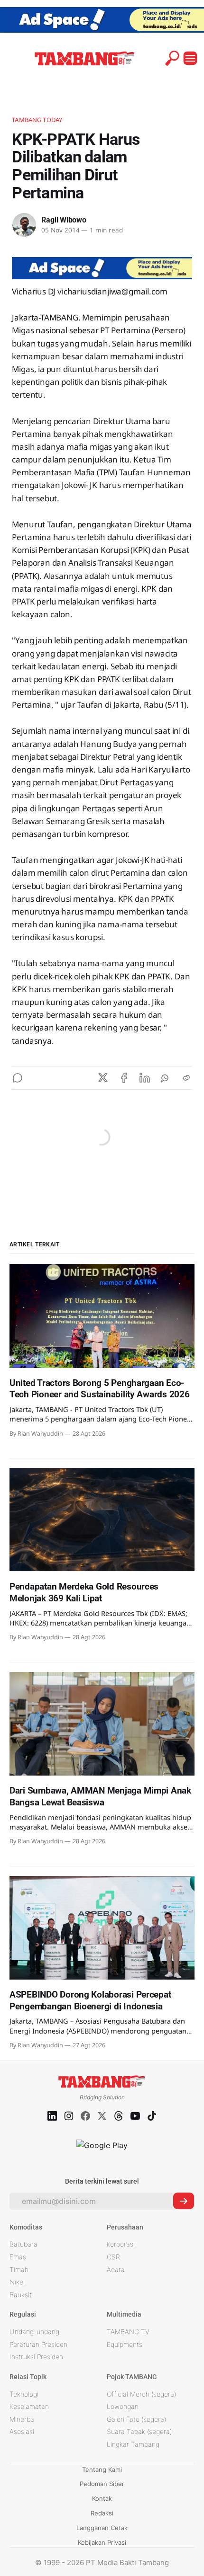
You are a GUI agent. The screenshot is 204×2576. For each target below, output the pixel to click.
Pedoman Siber (102, 2484)
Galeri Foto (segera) (136, 2419)
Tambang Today (37, 120)
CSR (113, 2257)
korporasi (121, 2244)
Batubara (23, 2244)
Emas (18, 2257)
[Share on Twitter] (103, 1078)
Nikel (17, 2282)
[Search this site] (172, 58)
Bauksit (21, 2295)
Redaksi (102, 2513)
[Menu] (190, 58)
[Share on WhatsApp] (166, 1078)
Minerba (22, 2419)
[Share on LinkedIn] (145, 1078)
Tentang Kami (102, 2469)
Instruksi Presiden (36, 2357)
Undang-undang (34, 2332)
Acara (116, 2270)
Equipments (125, 2344)
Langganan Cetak (102, 2528)
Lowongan (123, 2406)
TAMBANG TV (128, 2332)
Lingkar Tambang (133, 2444)
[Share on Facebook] (124, 1078)
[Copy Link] (186, 1078)
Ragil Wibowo (64, 220)
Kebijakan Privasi (102, 2542)
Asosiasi (22, 2431)
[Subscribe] (184, 2201)
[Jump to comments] (18, 1078)
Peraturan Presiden (38, 2344)
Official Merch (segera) (141, 2394)
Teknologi (24, 2394)
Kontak (102, 2498)
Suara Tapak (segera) (139, 2431)
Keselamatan (29, 2406)
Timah (19, 2270)
